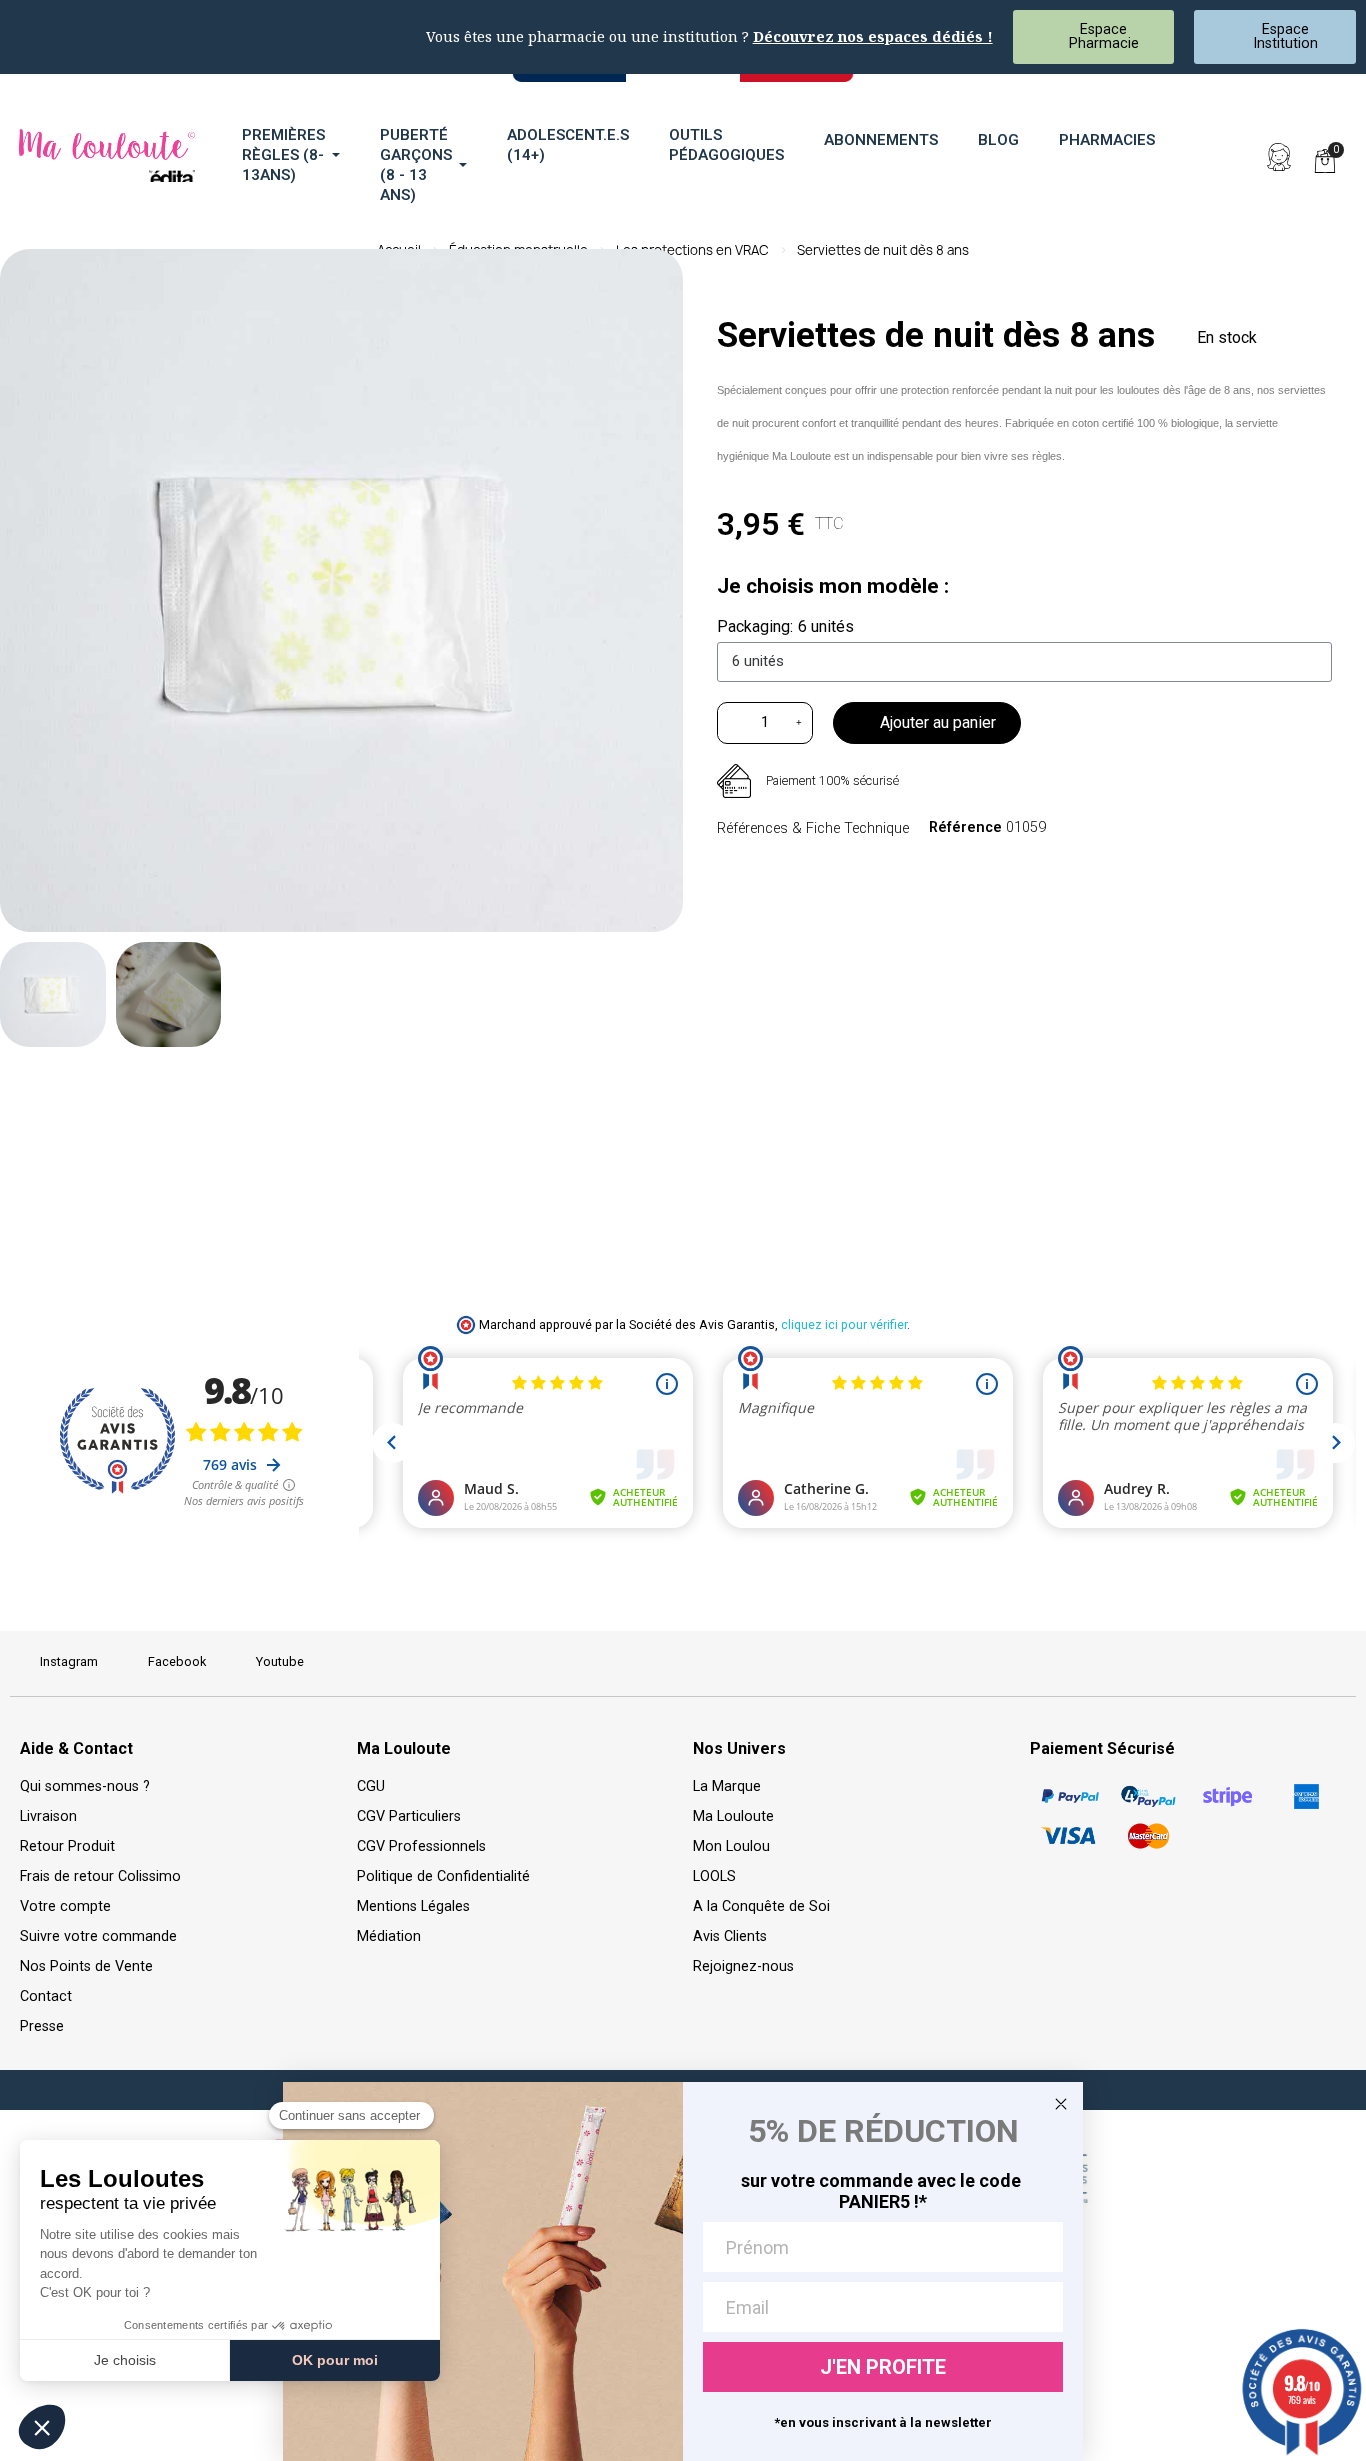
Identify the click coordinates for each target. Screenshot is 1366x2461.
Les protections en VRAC (692, 250)
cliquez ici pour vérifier (844, 1324)
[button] (1233, 157)
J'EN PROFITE (883, 2367)
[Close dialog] (1061, 2104)
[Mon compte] (1279, 157)
